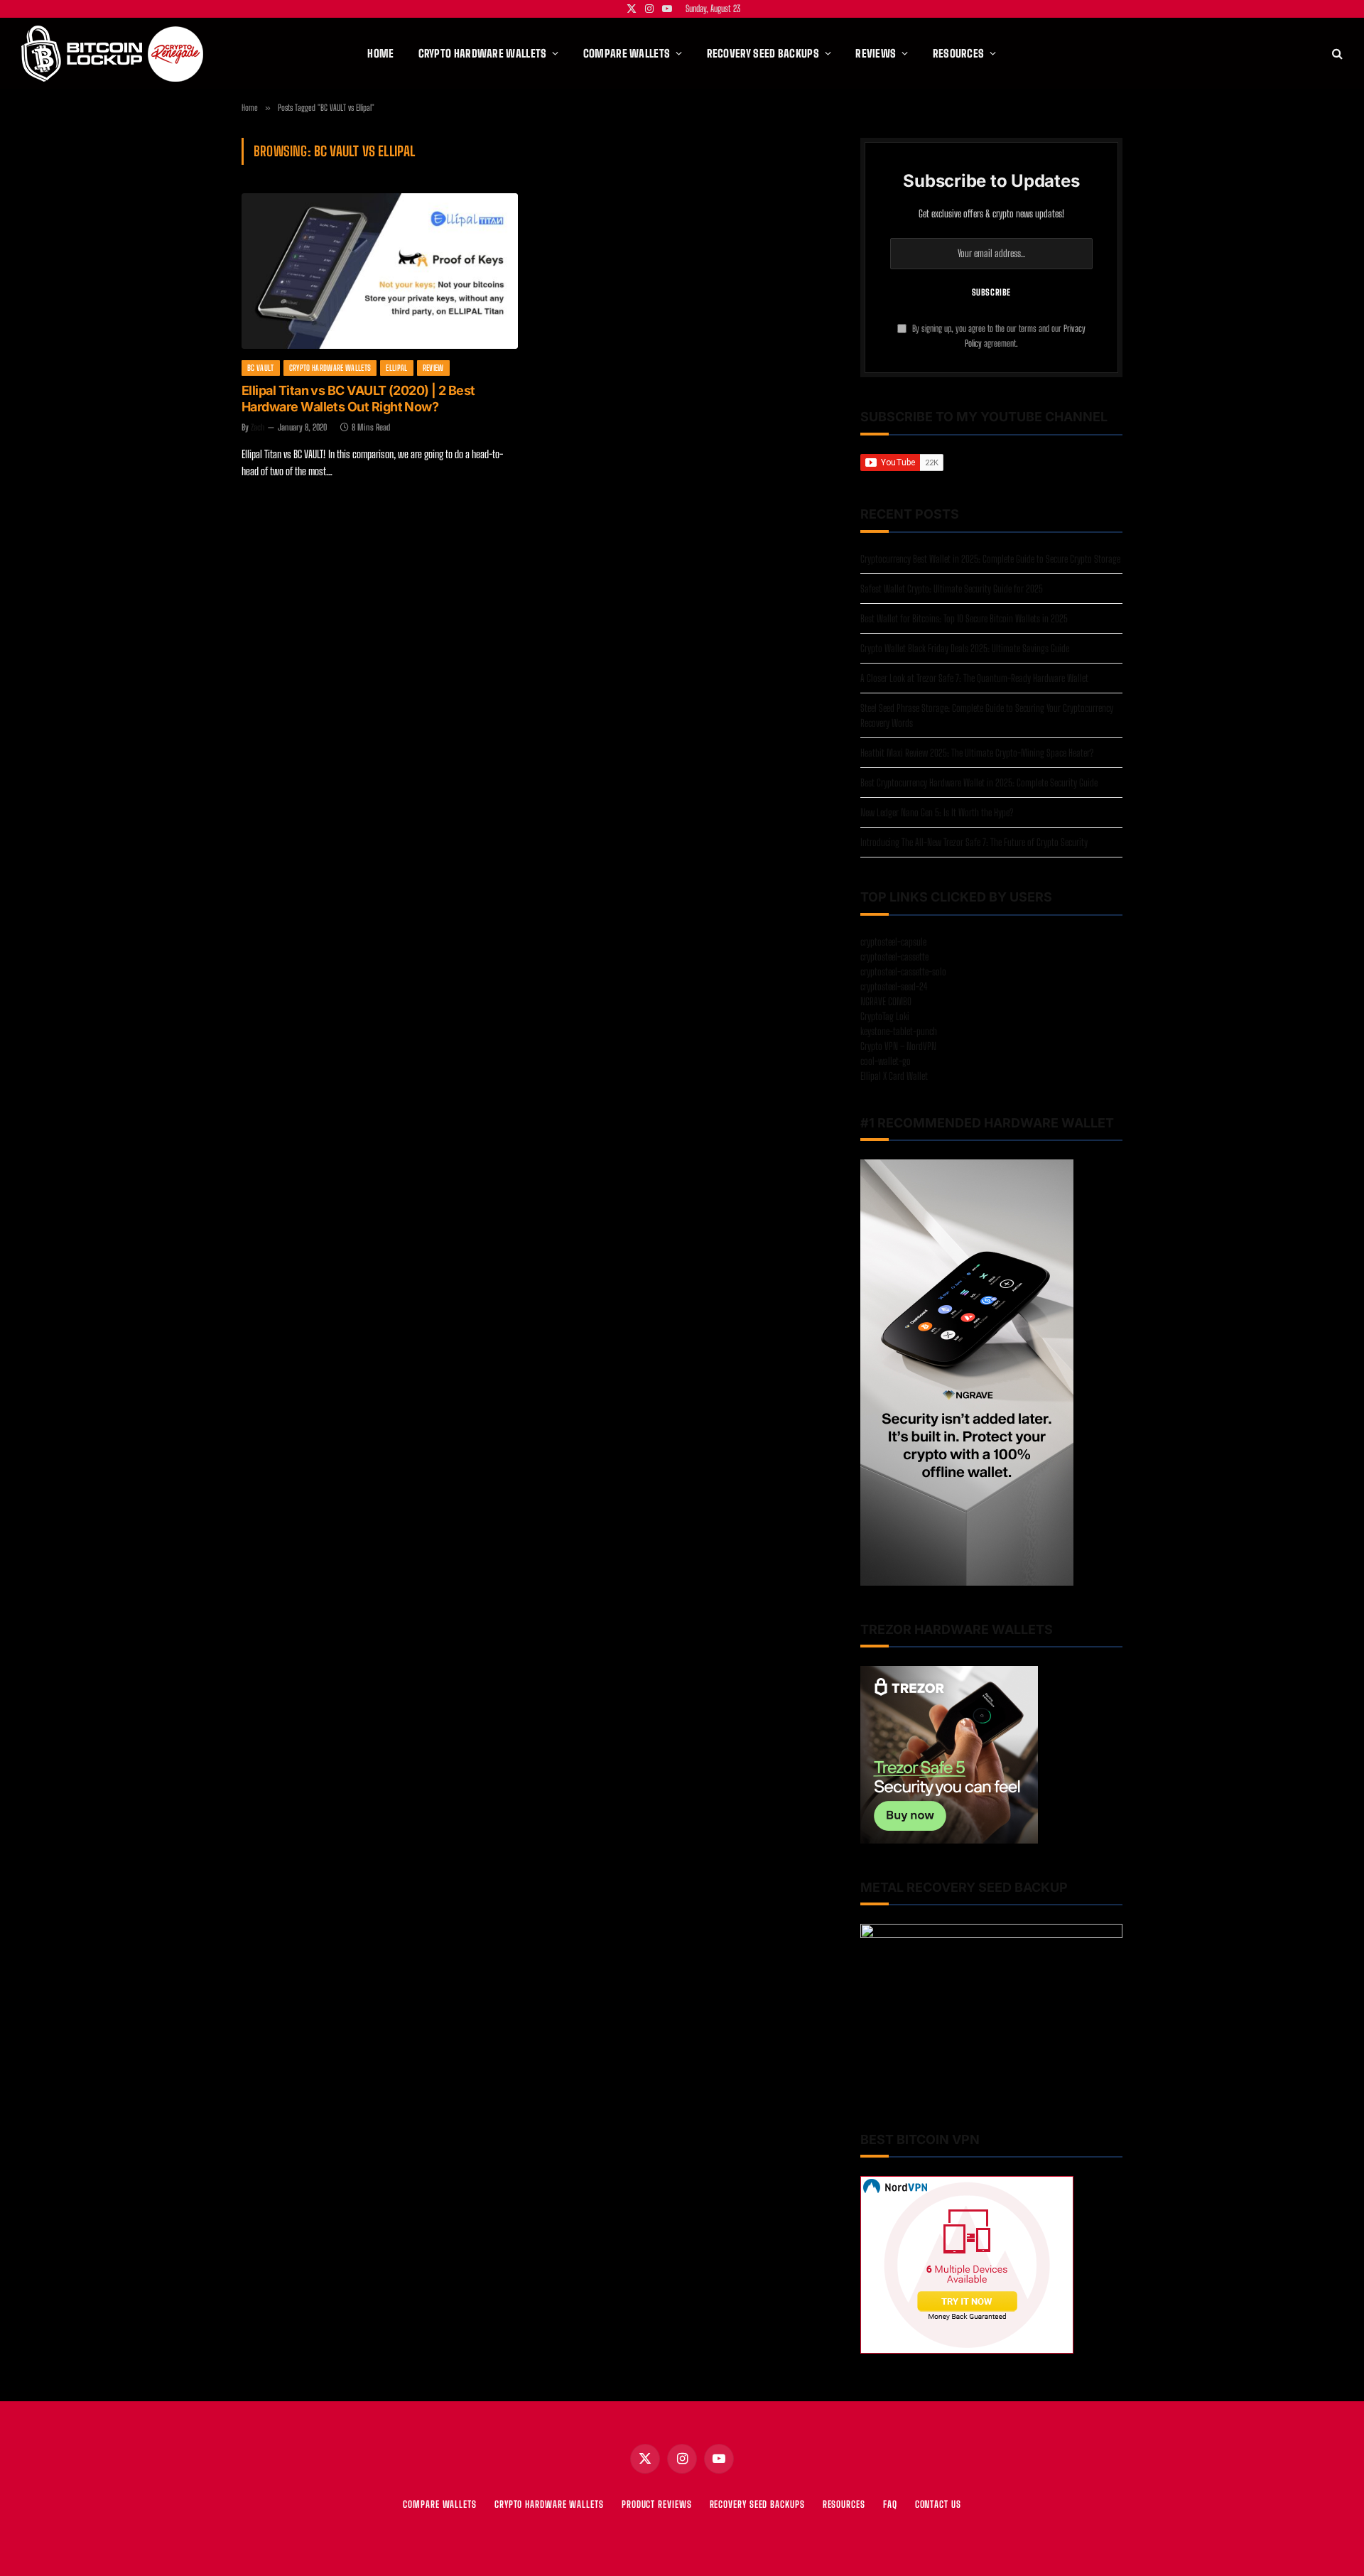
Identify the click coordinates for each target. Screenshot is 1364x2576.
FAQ (890, 2504)
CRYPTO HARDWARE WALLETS (549, 2504)
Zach (258, 427)
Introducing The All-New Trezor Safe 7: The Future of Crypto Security (974, 842)
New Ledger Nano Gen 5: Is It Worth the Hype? (937, 812)
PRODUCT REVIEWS (657, 2504)
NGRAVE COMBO (886, 1001)
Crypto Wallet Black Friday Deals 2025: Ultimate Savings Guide (965, 648)
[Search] (1336, 54)
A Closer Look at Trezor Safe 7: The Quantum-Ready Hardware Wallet (974, 678)
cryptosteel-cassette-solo (903, 972)
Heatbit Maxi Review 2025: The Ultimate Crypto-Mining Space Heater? (977, 753)
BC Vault (261, 368)
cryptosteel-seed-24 (894, 986)
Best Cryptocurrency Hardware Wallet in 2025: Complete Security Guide (979, 783)
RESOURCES (844, 2504)
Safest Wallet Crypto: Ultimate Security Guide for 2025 (952, 589)
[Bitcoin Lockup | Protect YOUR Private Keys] (112, 54)
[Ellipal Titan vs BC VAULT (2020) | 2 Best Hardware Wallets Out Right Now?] (380, 271)
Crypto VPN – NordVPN (898, 1046)
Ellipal (396, 368)
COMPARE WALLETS (440, 2504)
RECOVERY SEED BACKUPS (757, 2504)
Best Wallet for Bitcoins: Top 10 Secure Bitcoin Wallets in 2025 (964, 618)
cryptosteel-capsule (893, 942)
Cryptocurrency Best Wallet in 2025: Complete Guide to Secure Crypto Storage (990, 559)
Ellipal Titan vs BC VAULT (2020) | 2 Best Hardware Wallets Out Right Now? (358, 399)
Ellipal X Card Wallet (894, 1076)
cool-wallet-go (886, 1061)
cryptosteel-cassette (894, 957)
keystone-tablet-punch (899, 1031)
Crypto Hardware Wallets (330, 368)
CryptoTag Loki (885, 1016)
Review (433, 368)
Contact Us (938, 2504)
